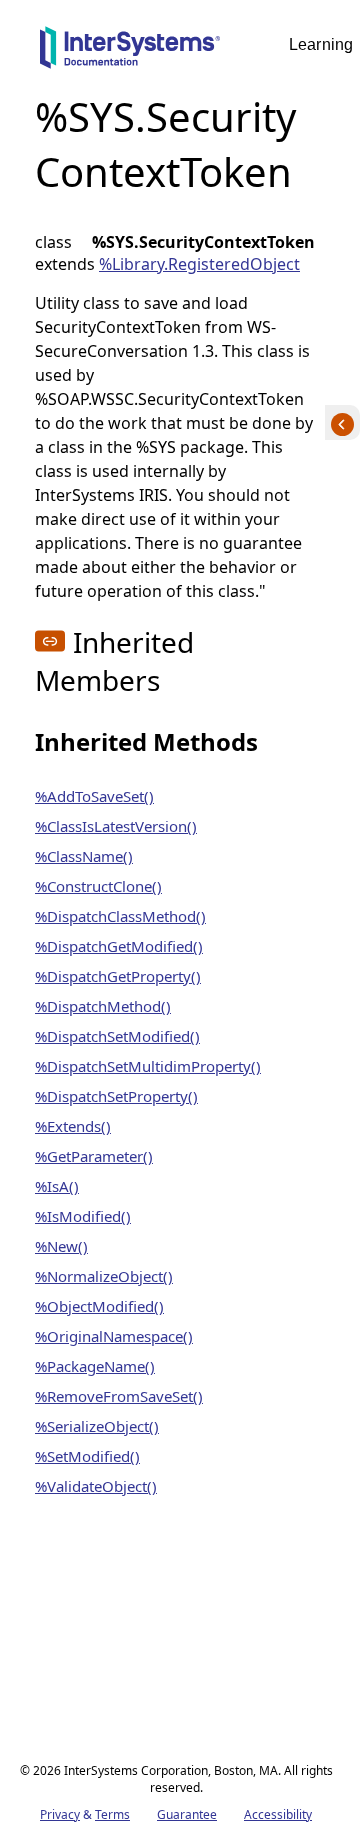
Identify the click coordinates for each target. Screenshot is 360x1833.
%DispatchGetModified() (119, 946)
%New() (61, 1246)
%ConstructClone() (98, 886)
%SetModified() (87, 1456)
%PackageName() (95, 1366)
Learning (321, 44)
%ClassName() (84, 856)
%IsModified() (83, 1216)
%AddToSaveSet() (94, 796)
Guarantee (187, 1814)
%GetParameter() (94, 1156)
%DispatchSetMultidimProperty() (148, 1066)
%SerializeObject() (97, 1426)
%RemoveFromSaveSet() (119, 1396)
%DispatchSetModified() (117, 1036)
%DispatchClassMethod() (120, 916)
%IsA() (57, 1186)
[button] (50, 641)
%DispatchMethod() (103, 1006)
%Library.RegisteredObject (199, 264)
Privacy (60, 1814)
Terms (112, 1814)
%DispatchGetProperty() (118, 976)
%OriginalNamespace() (114, 1336)
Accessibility (278, 1814)
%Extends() (73, 1126)
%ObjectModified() (99, 1306)
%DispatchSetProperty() (116, 1096)
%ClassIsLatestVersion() (116, 826)
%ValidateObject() (96, 1486)
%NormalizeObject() (104, 1276)
